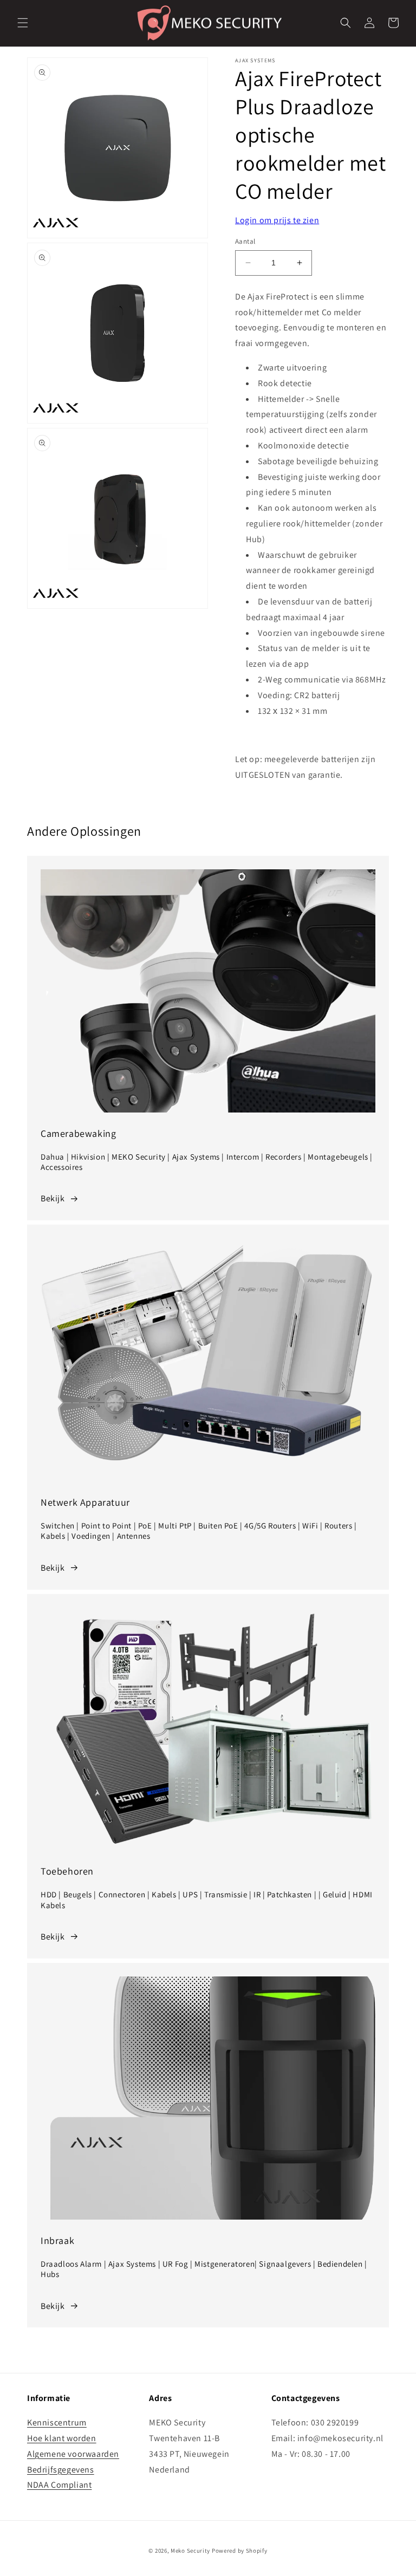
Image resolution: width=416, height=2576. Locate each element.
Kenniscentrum (57, 2422)
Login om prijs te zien (277, 220)
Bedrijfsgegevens (61, 2470)
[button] (23, 23)
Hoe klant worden (62, 2438)
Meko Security (190, 2551)
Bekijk (53, 1198)
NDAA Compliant (59, 2485)
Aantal (245, 241)
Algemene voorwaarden (73, 2454)
